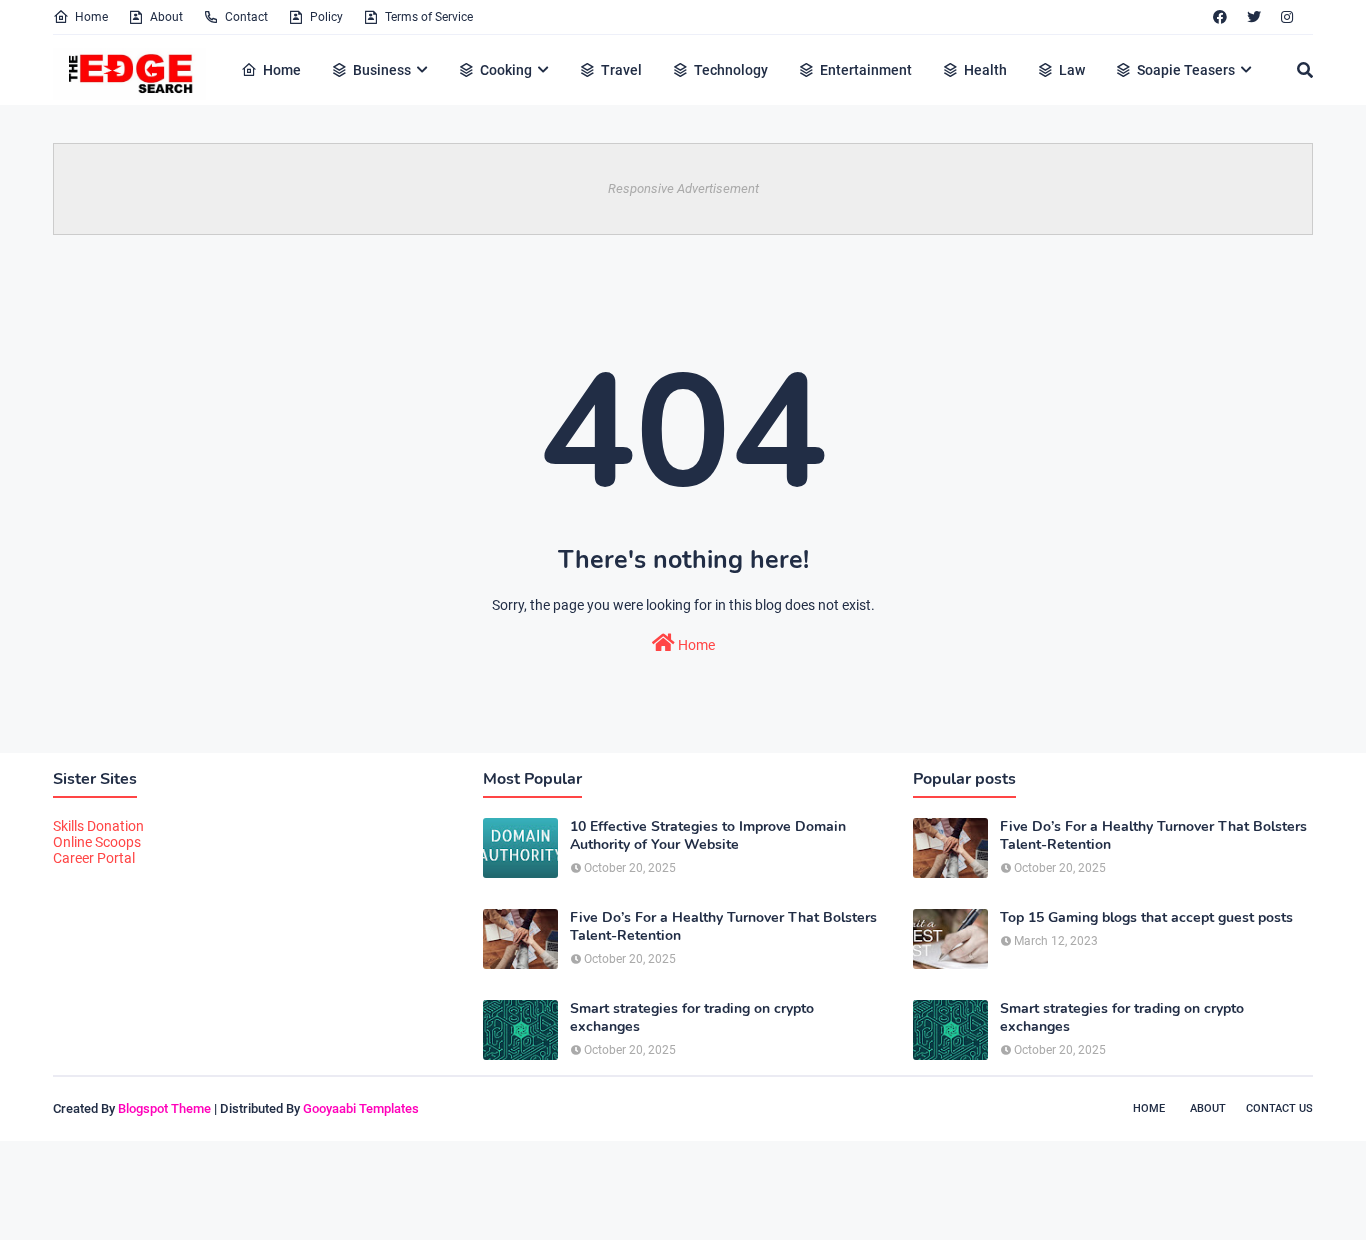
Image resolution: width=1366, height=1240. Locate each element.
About (166, 17)
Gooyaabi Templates (361, 1108)
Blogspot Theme (164, 1108)
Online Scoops (97, 842)
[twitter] (1254, 17)
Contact (246, 17)
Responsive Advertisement (683, 188)
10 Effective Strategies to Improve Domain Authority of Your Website (708, 836)
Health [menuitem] (985, 70)
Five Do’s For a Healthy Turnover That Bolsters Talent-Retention (723, 927)
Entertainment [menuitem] (866, 70)
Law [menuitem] (1072, 70)
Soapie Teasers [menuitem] (1186, 70)
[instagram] (1287, 17)
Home (91, 17)
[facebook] (1220, 17)
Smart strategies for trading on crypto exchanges (692, 1018)
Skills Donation (98, 826)
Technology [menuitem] (731, 70)
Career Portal (94, 858)
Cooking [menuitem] (506, 70)
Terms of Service (429, 17)
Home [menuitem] (282, 70)
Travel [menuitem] (621, 70)
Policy (326, 17)
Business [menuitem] (382, 70)
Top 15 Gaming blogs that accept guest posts (1146, 918)
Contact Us (1279, 1108)
